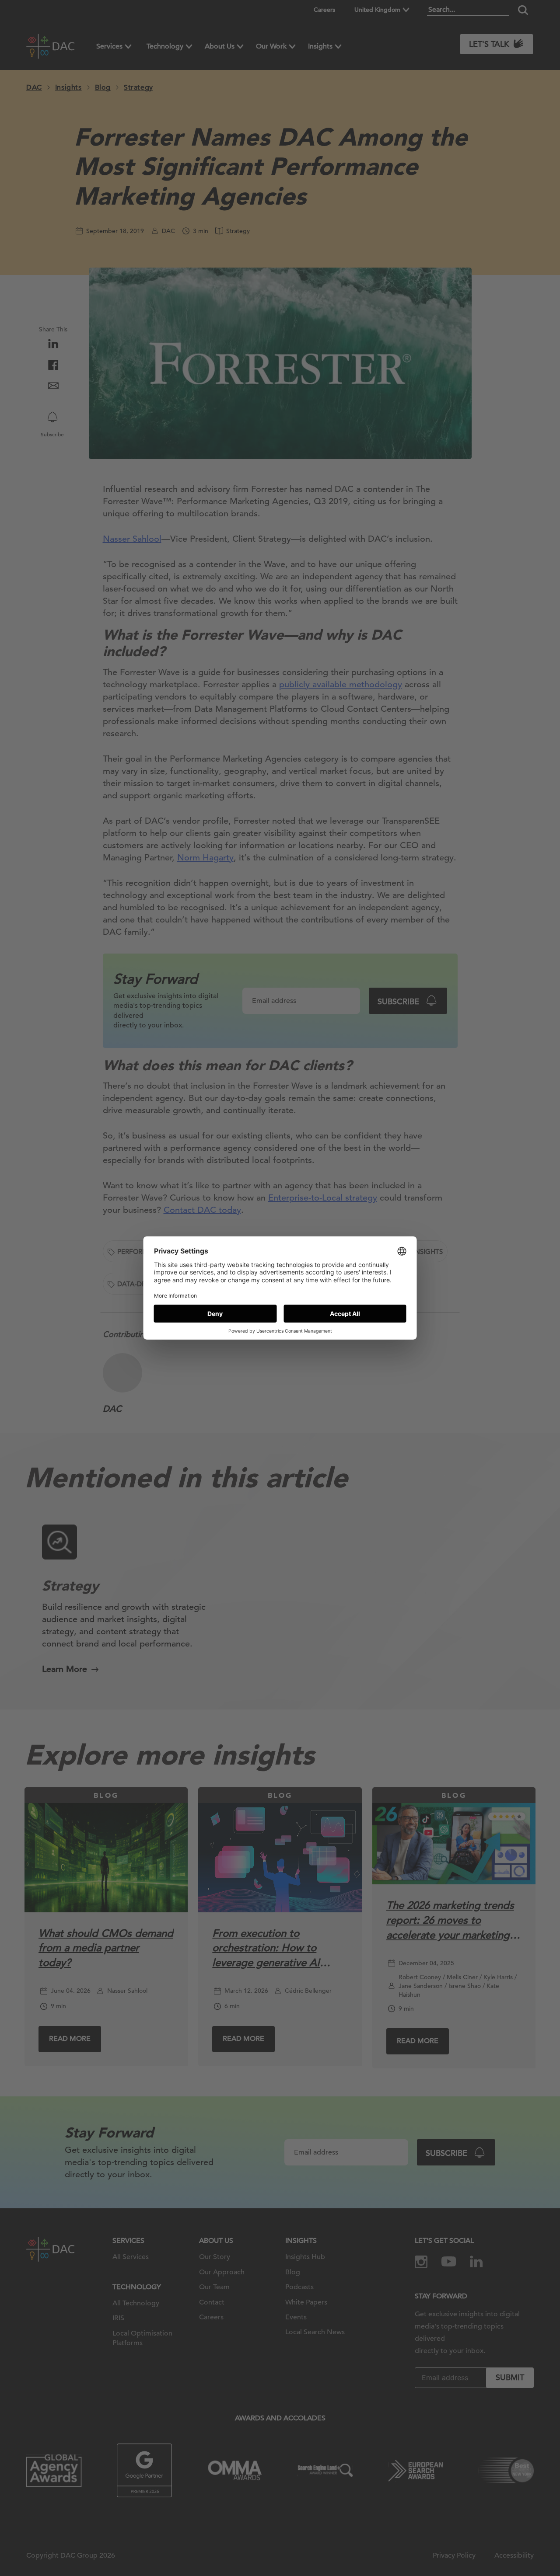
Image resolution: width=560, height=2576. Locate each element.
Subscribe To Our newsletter (430, 2541)
